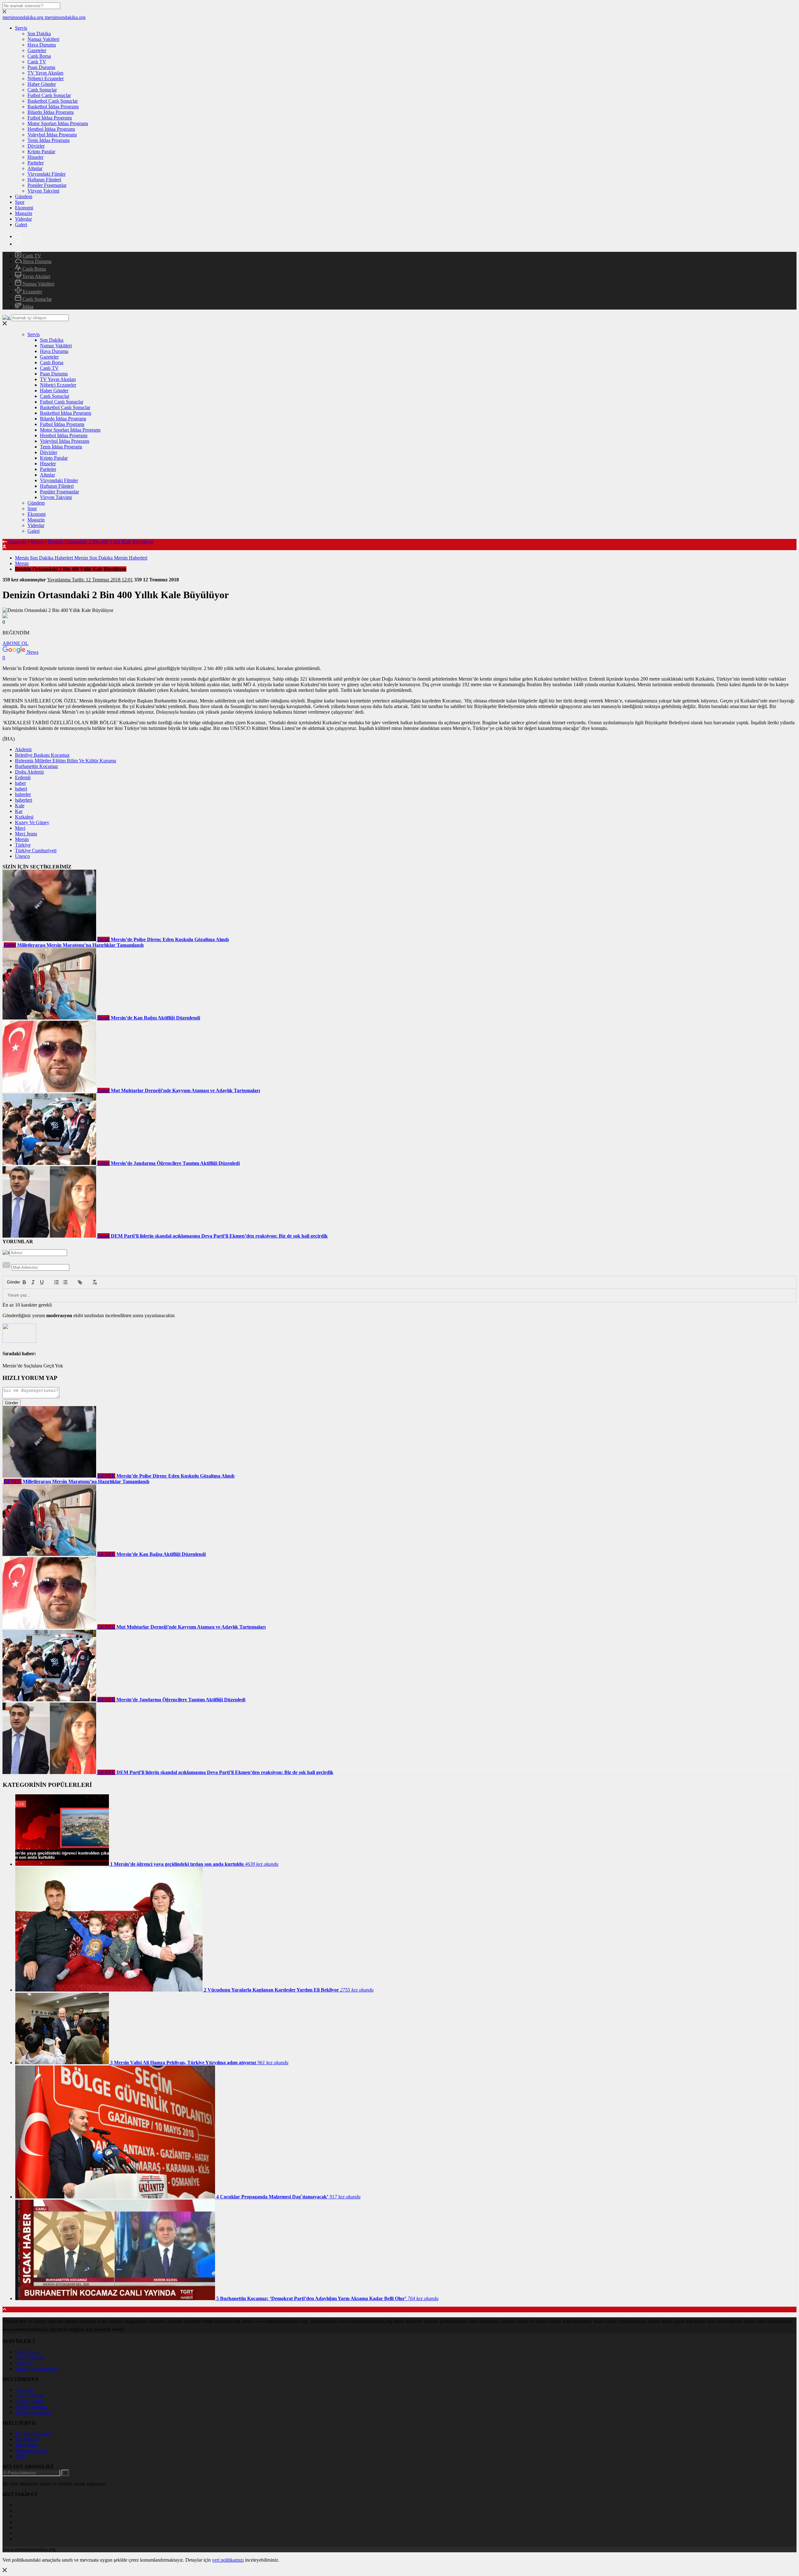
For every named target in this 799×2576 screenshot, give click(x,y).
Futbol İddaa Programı (50, 118)
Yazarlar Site (27, 2439)
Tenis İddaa (26, 2445)
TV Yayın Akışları (45, 73)
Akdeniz (23, 749)
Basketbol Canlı (31, 2450)
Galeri (21, 225)
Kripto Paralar (41, 152)
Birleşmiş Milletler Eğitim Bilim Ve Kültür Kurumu (66, 761)
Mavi (20, 828)
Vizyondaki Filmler (47, 174)
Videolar (23, 219)
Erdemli (23, 777)
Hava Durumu (42, 45)
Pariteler (36, 163)
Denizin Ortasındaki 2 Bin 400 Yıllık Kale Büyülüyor (101, 542)
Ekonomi (24, 208)
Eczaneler (32, 292)
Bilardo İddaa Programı (51, 112)
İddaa (27, 307)
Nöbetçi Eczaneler (46, 78)
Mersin (37, 542)
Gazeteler (37, 50)
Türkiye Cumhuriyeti (36, 851)
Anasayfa (17, 542)
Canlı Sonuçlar (42, 90)
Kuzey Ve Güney (32, 822)
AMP (20, 2456)
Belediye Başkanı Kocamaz (42, 755)
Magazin (24, 213)
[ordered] (56, 1282)
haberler (23, 794)
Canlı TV (37, 62)
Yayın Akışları (36, 276)
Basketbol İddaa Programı (53, 107)
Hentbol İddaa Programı (51, 129)
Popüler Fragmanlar (47, 185)
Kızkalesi (24, 817)
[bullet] (65, 1282)
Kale (20, 806)
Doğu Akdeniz (29, 772)
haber (20, 783)
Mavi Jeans (26, 834)
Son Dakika (39, 34)
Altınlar (35, 168)
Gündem (24, 196)
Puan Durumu (41, 67)
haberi (21, 789)
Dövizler (36, 146)
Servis (21, 28)
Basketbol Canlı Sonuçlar (53, 101)
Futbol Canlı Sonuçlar (49, 95)
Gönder (10, 1282)
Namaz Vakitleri (43, 39)
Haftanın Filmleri (44, 180)
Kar (19, 811)
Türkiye (23, 845)
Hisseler (35, 157)
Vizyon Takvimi (43, 191)
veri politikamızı (228, 2560)
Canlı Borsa (39, 56)
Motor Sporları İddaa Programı (58, 123)
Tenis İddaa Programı (49, 140)
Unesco (22, 856)
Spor (20, 202)
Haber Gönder (42, 84)
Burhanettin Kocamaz (37, 766)
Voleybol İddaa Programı (52, 135)
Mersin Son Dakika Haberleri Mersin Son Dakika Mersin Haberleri (81, 558)
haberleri (24, 800)
